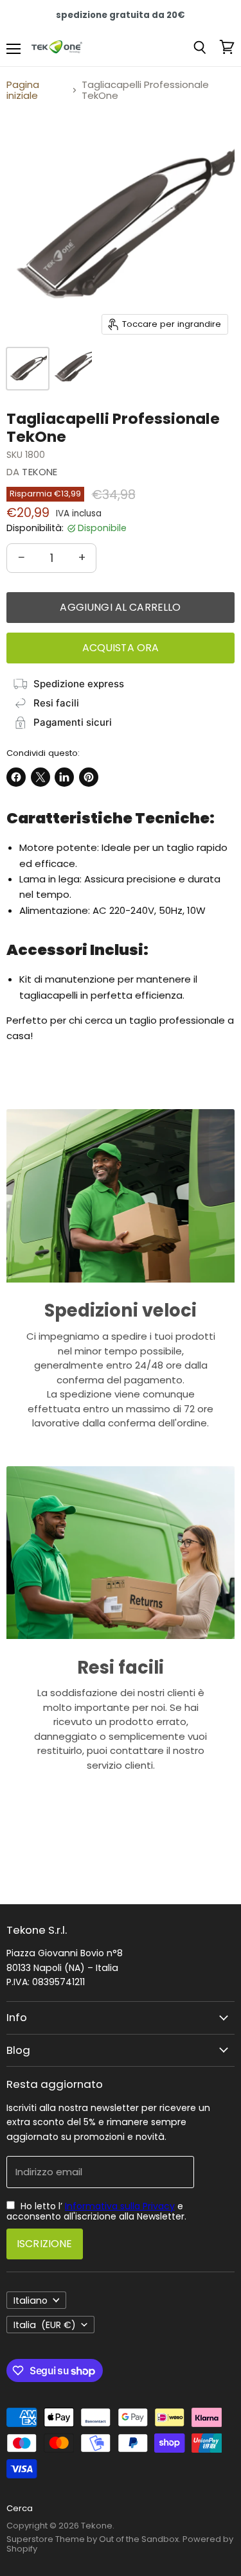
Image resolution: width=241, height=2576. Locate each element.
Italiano (31, 2300)
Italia (45, 2325)
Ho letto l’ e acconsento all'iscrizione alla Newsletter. (96, 2211)
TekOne (40, 472)
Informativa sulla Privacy (120, 2206)
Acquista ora (121, 648)
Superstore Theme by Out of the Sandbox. (94, 2539)
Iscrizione (45, 2244)
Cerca (20, 2508)
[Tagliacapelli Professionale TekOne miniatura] (28, 369)
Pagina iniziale (23, 90)
